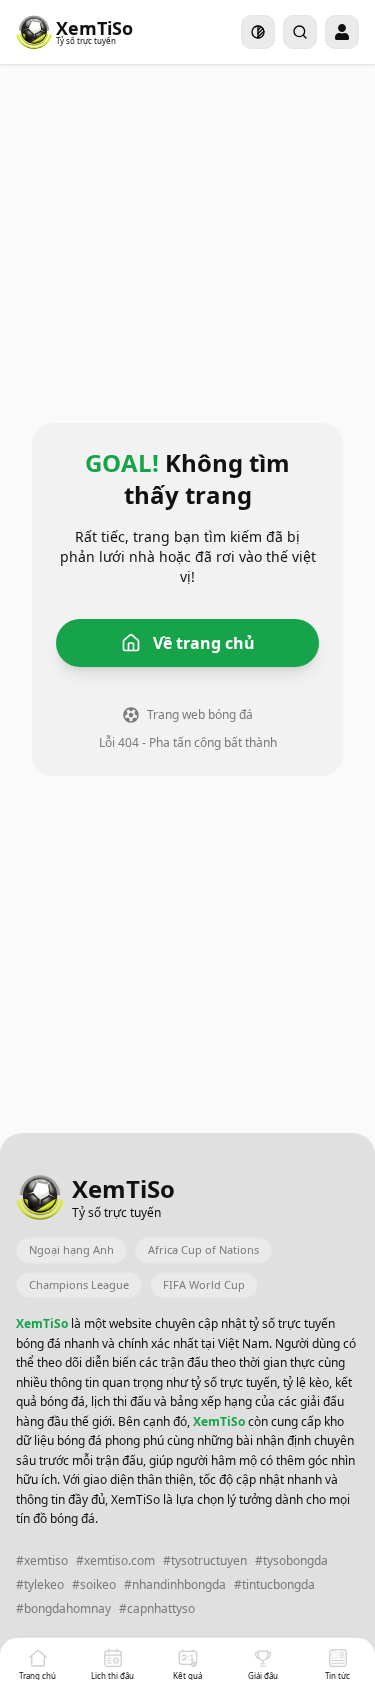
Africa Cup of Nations (203, 1249)
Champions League (79, 1284)
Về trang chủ (204, 643)
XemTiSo (43, 1323)
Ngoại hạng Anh (71, 1249)
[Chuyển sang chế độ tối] (258, 32)
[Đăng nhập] (342, 32)
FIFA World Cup (204, 1284)
